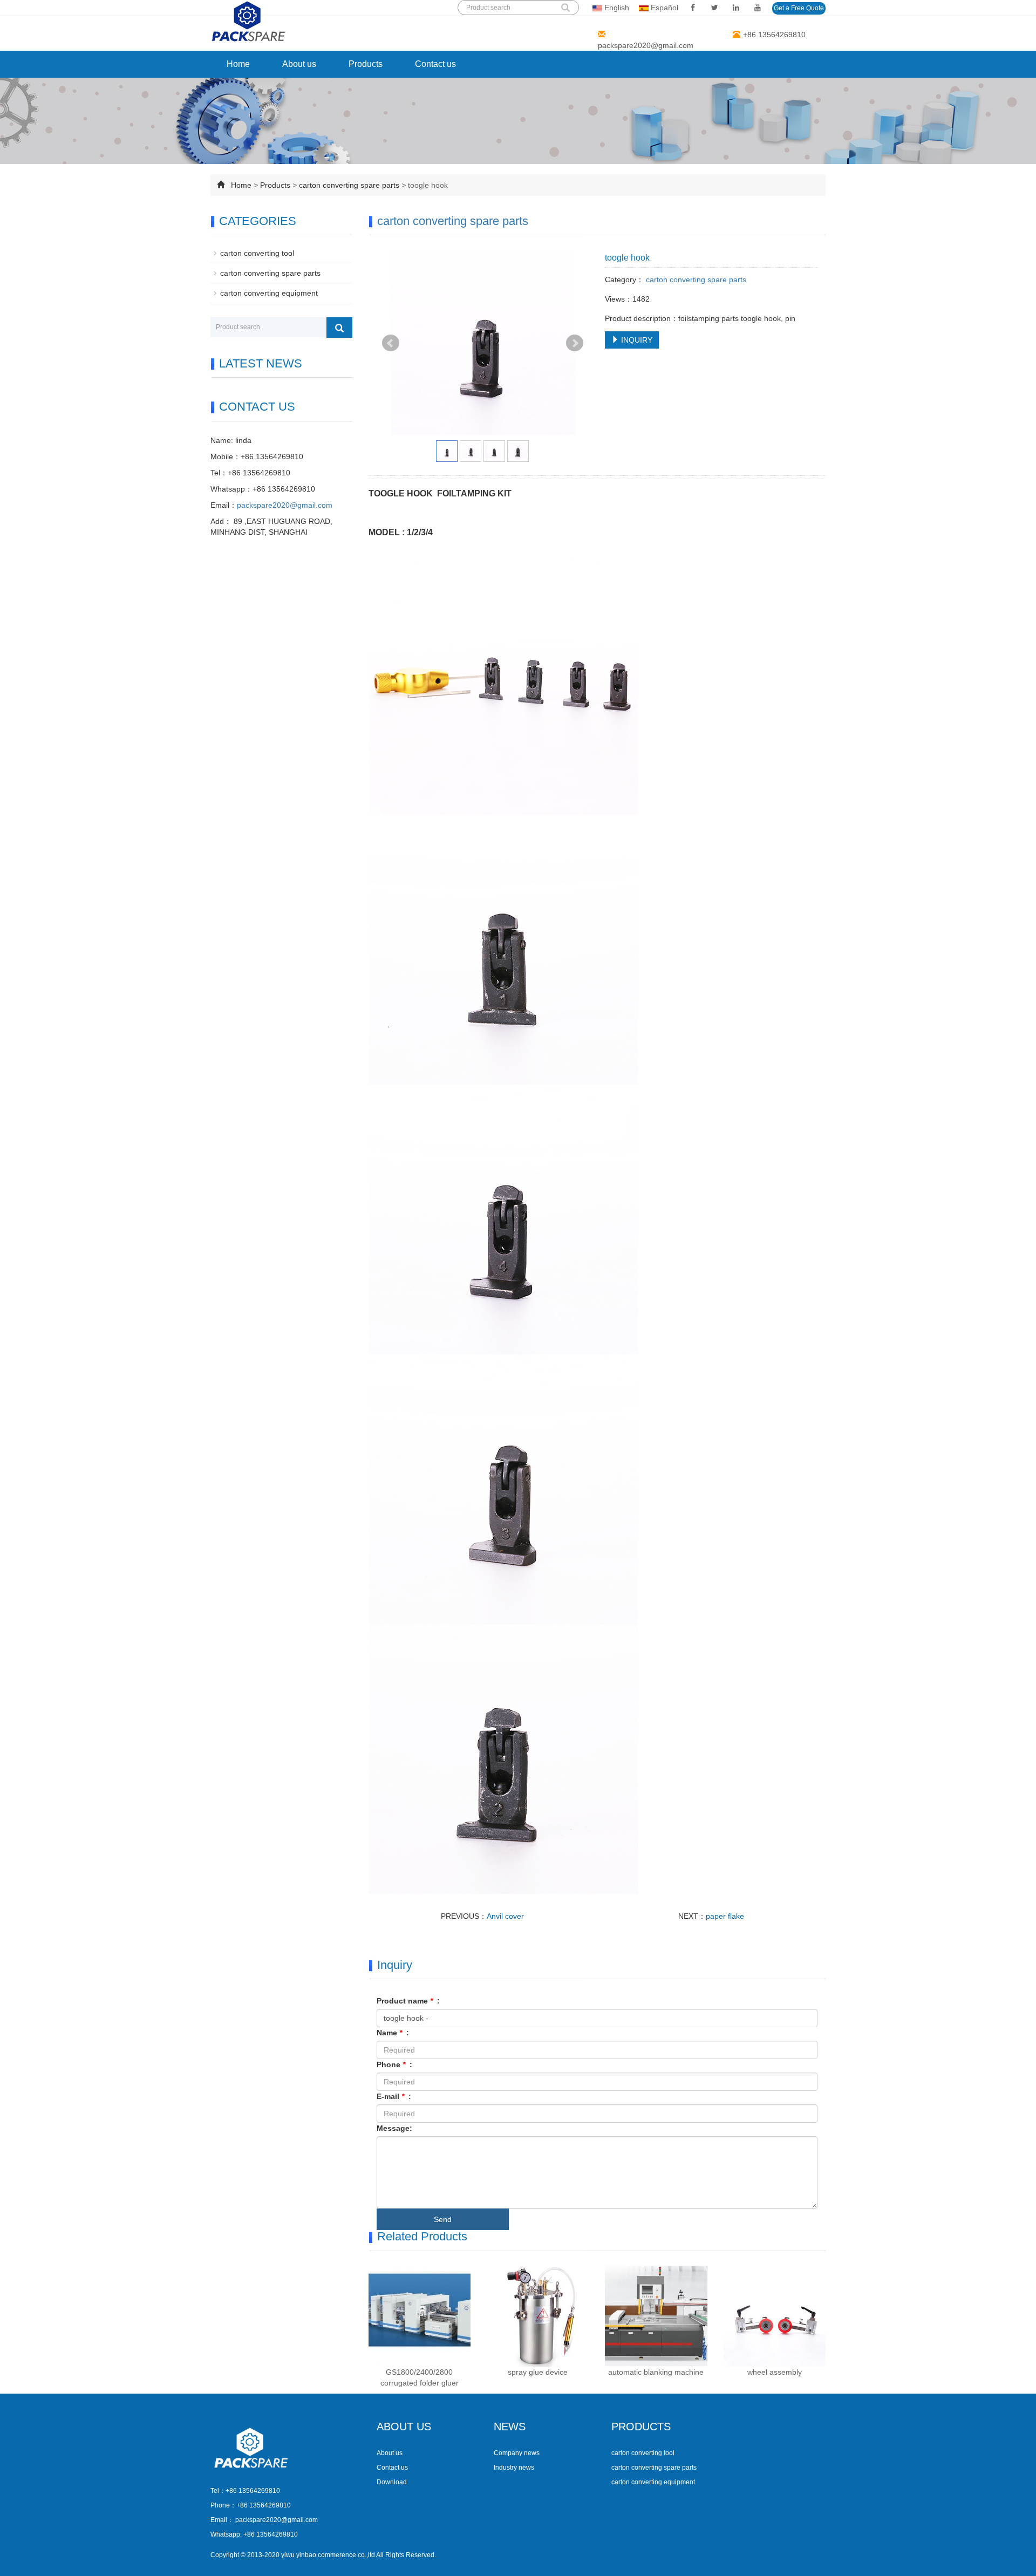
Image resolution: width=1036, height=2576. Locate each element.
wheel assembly (775, 2372)
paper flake (725, 1916)
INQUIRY (636, 340)
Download (392, 2482)
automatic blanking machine (656, 2372)
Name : (393, 2033)
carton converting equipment (269, 293)
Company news (517, 2453)
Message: (394, 2128)
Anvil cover (505, 1916)
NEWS (510, 2427)
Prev (391, 343)
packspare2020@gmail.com (646, 45)
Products (366, 64)
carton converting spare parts (350, 185)
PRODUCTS (641, 2427)
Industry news (514, 2468)
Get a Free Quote (799, 8)
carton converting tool (257, 253)
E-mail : (394, 2096)
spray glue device (538, 2372)
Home (238, 64)
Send (443, 2219)
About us (299, 64)
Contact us (435, 64)
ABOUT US (404, 2427)
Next (575, 343)
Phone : (394, 2064)
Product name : (408, 2001)
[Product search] (339, 328)
